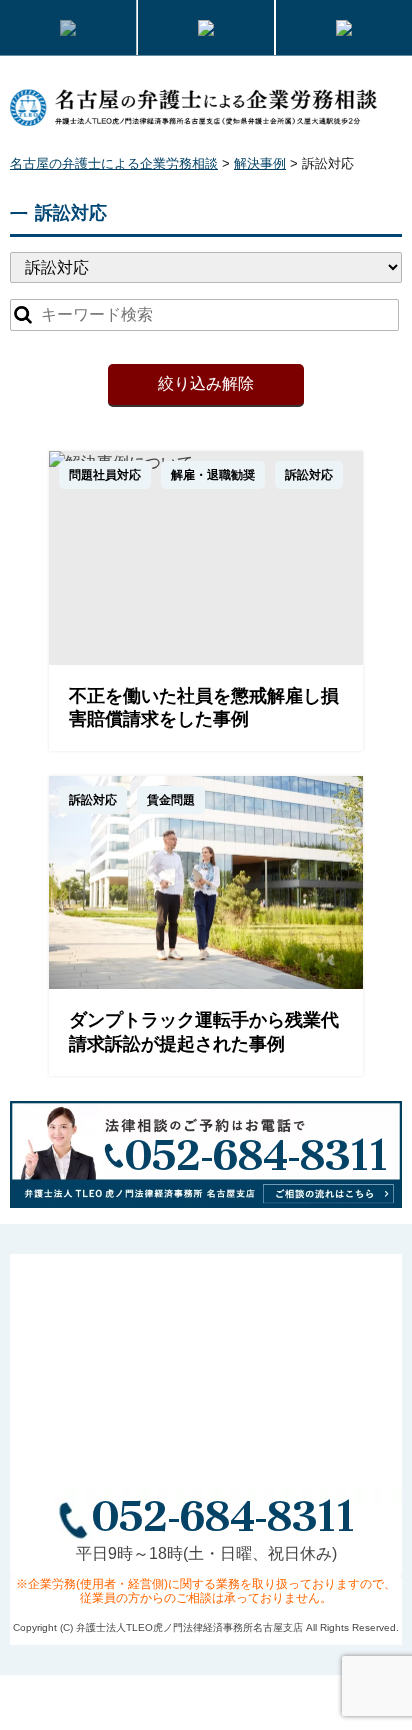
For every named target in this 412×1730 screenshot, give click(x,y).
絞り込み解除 (206, 383)
